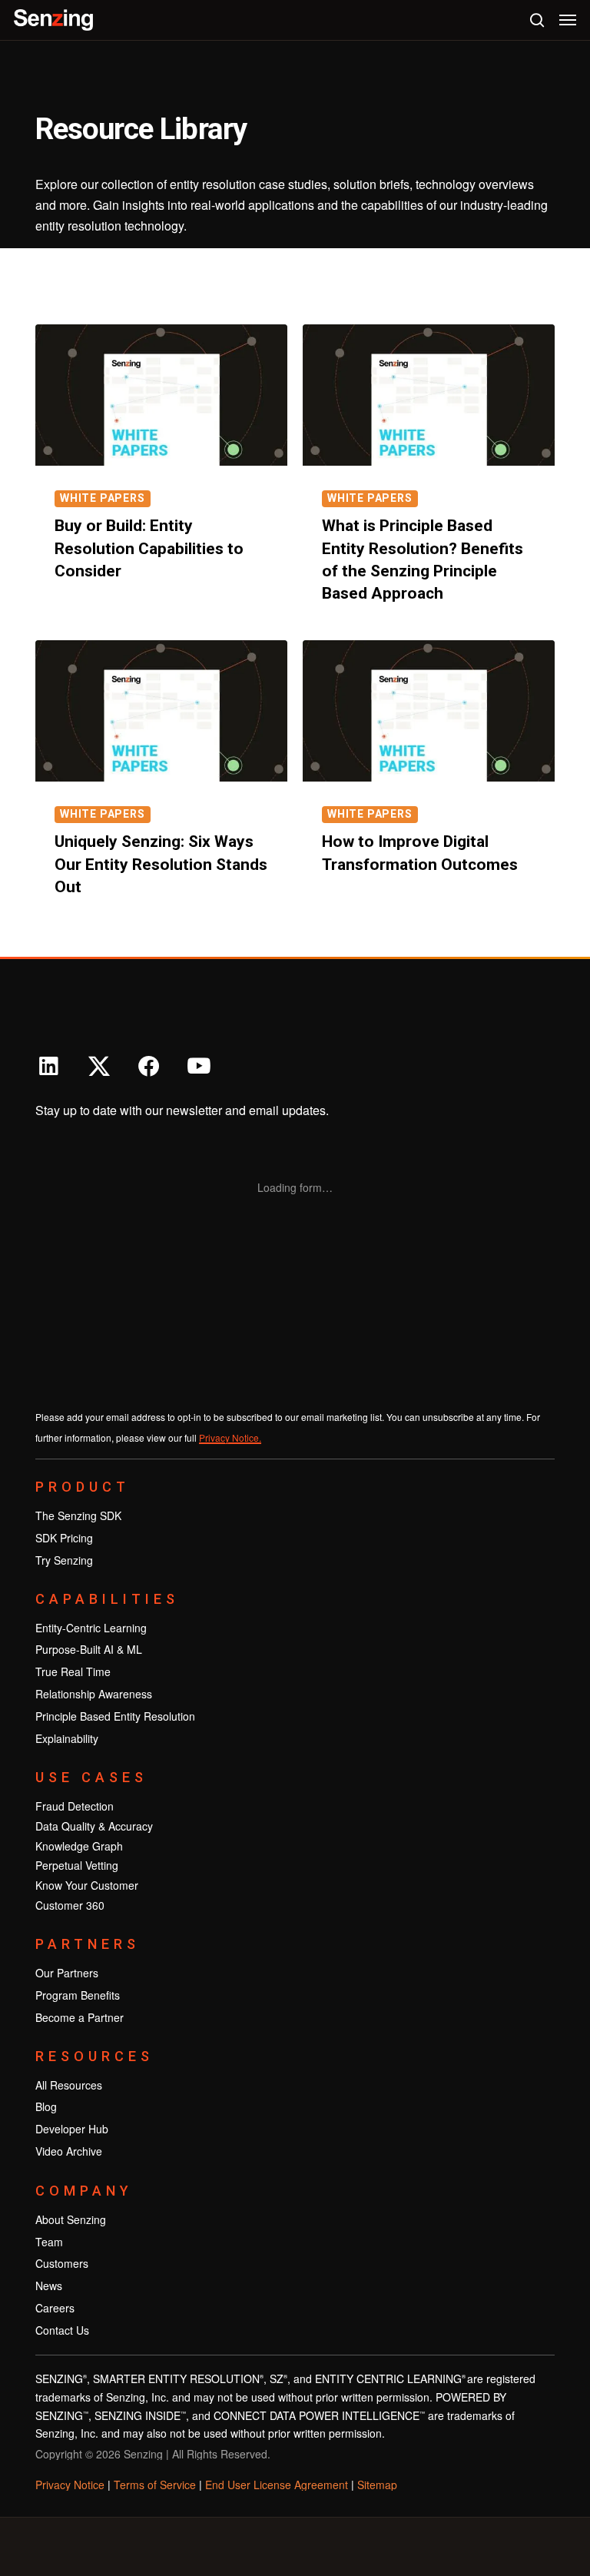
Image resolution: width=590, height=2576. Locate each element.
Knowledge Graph (79, 1846)
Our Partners (67, 1973)
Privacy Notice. (230, 1437)
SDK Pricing (64, 1538)
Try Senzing (64, 1560)
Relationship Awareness (94, 1694)
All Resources (69, 2085)
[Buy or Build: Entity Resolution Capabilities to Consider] (161, 395)
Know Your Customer (87, 1885)
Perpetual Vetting (77, 1865)
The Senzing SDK (78, 1515)
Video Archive (69, 2151)
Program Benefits (78, 1995)
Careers (55, 2308)
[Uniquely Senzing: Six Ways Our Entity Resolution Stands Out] (161, 711)
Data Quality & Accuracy (94, 1826)
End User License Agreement (277, 2485)
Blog (46, 2106)
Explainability (67, 1738)
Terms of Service (155, 2485)
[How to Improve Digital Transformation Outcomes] (429, 711)
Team (49, 2242)
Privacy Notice (70, 2485)
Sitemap (377, 2485)
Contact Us (62, 2330)
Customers (62, 2263)
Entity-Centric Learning (91, 1628)
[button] (568, 20)
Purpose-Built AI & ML (89, 1649)
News (49, 2286)
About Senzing (71, 2219)
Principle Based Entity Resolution (115, 1716)
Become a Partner (80, 2017)
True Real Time (73, 1671)
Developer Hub (72, 2129)
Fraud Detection (75, 1806)
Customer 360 (70, 1905)
